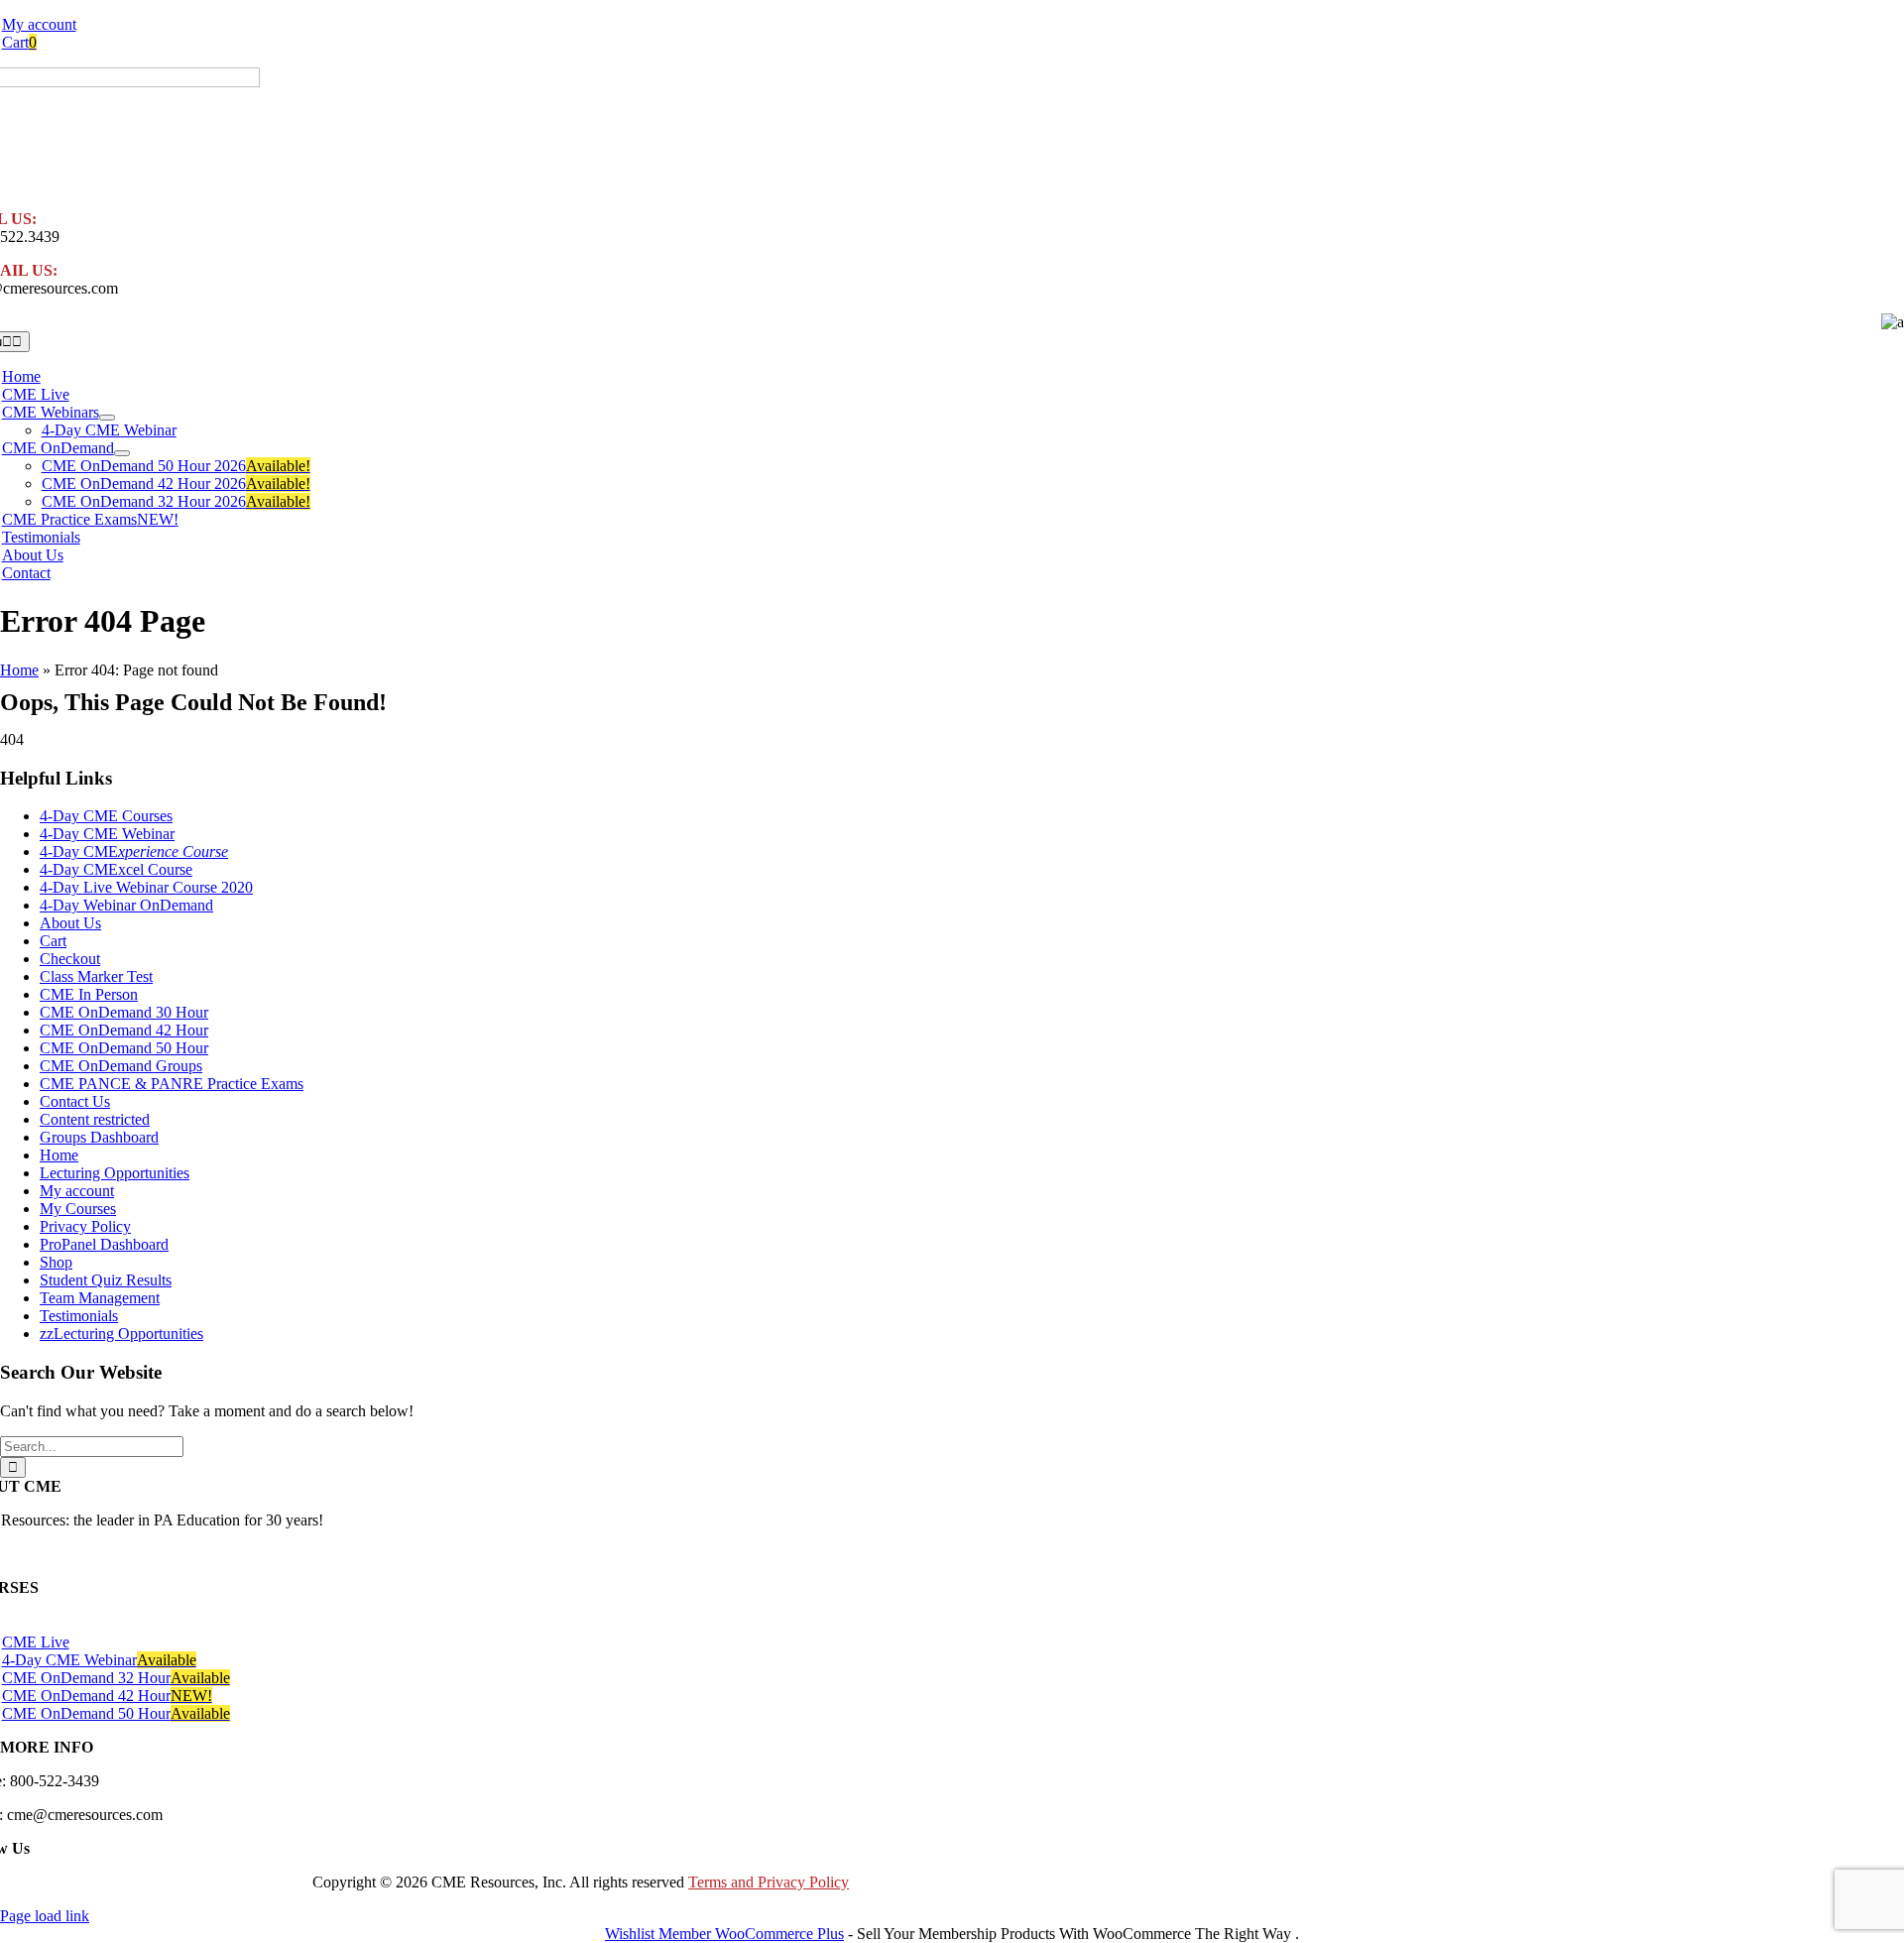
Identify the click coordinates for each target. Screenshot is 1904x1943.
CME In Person (89, 994)
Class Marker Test (96, 976)
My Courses (78, 1209)
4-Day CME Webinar (107, 834)
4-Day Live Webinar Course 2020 (146, 887)
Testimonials (79, 1316)
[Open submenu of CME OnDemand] (122, 453)
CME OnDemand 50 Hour (124, 1048)
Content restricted (95, 1119)
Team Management (100, 1298)
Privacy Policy (85, 1226)
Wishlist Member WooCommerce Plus (724, 1934)
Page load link (45, 1916)
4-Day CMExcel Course (116, 869)
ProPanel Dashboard (104, 1244)
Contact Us (75, 1101)
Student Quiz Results (106, 1280)
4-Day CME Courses (106, 816)
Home (19, 670)
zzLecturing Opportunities (121, 1334)
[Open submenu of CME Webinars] (107, 418)
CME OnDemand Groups (121, 1066)
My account (77, 1191)
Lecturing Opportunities (115, 1173)
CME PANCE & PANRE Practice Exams (172, 1084)
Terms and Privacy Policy (769, 1882)
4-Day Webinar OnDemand (126, 905)
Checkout (70, 959)
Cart (53, 941)
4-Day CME (134, 851)
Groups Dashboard (99, 1137)
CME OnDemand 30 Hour (124, 1012)
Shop (56, 1262)
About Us (70, 923)
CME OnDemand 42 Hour (124, 1030)
